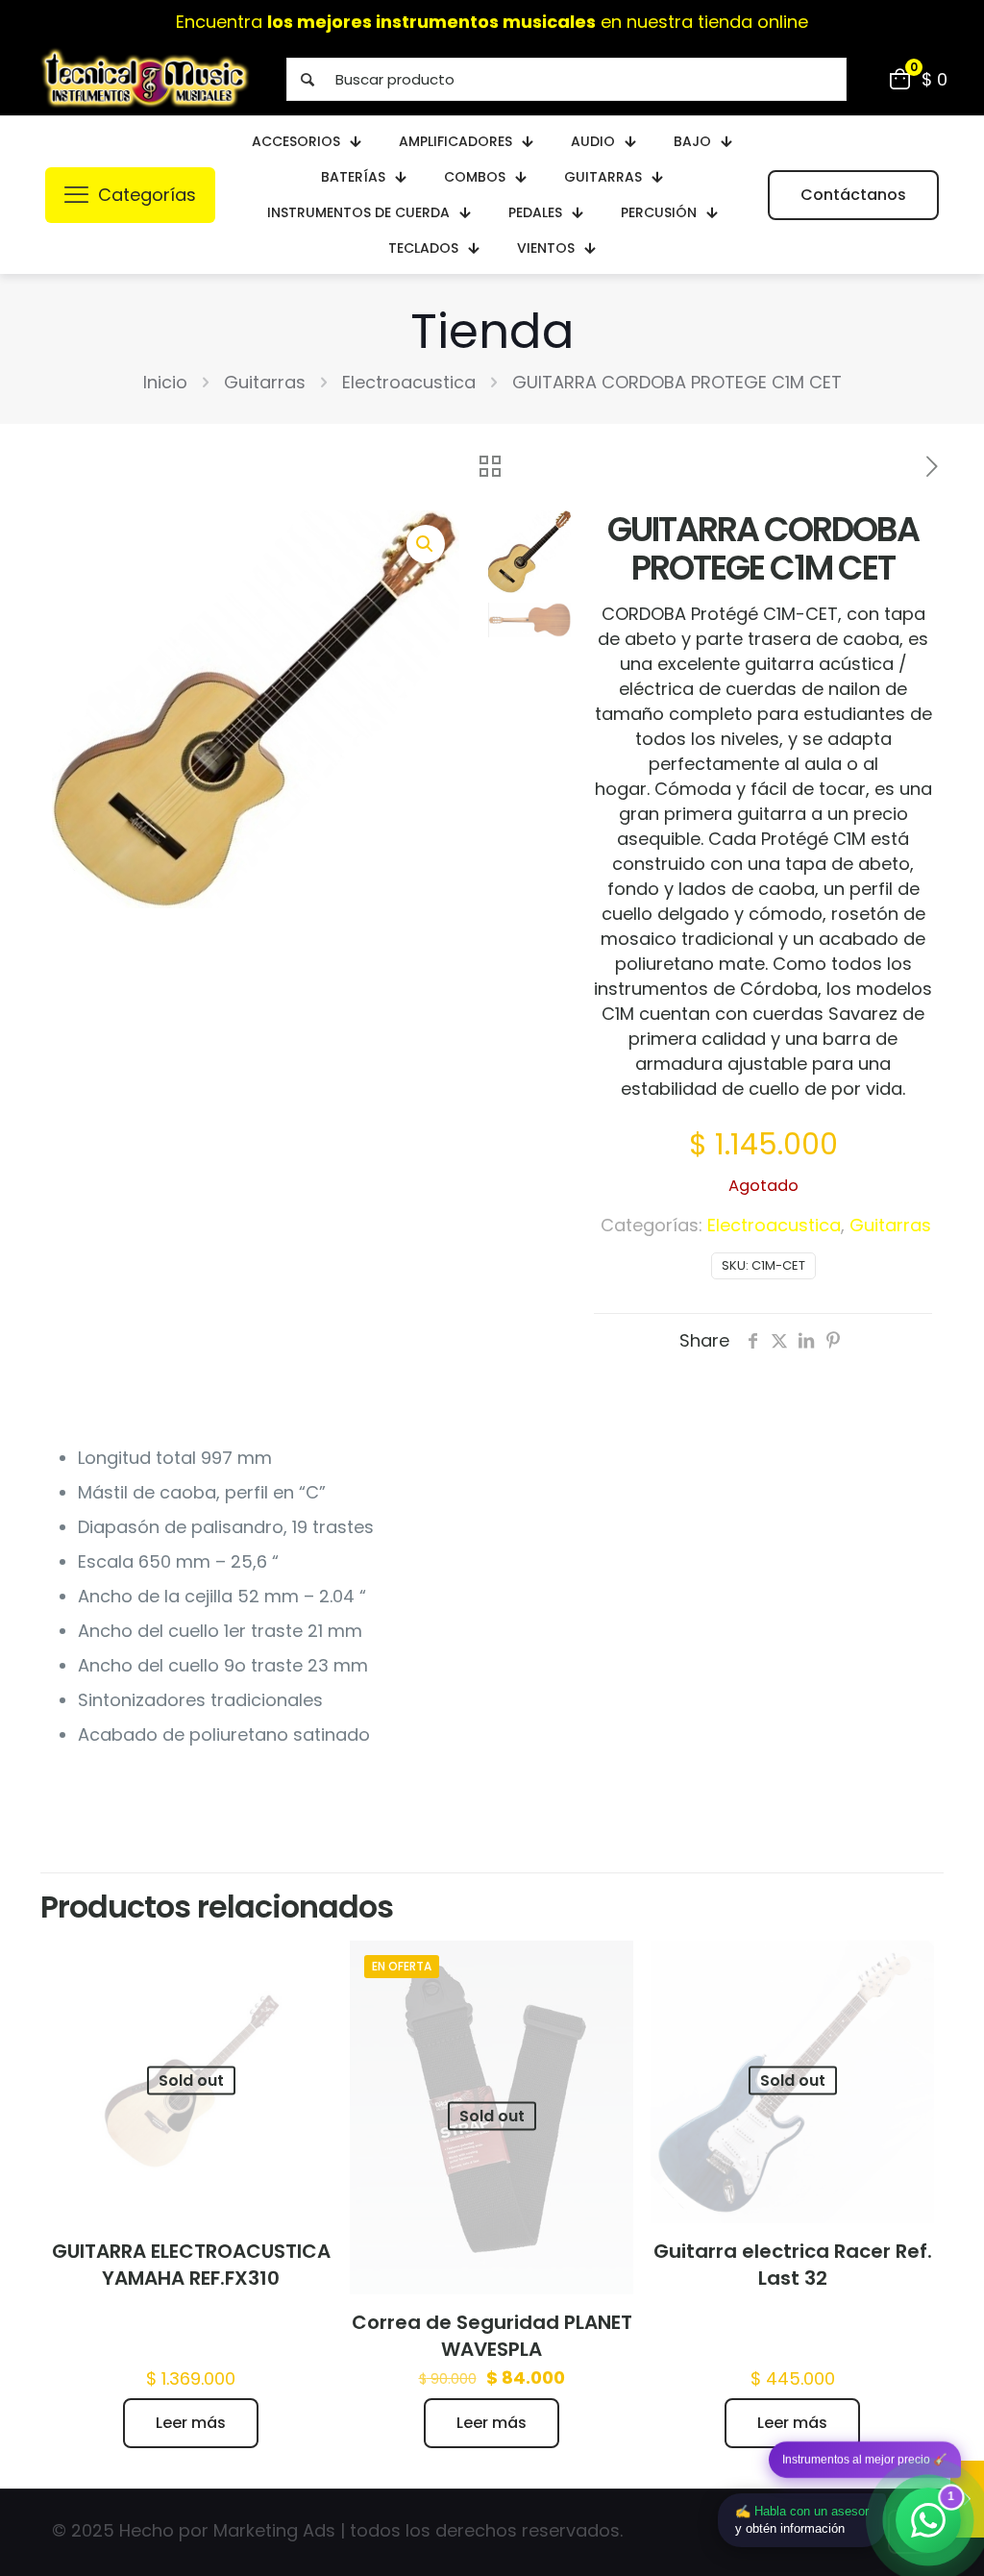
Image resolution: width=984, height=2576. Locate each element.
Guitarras (265, 382)
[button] (426, 544)
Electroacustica (409, 382)
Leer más (191, 2423)
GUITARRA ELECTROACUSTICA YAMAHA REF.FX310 (191, 2265)
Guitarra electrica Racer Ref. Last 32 (793, 2265)
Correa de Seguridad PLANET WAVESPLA (492, 2336)
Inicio (165, 382)
